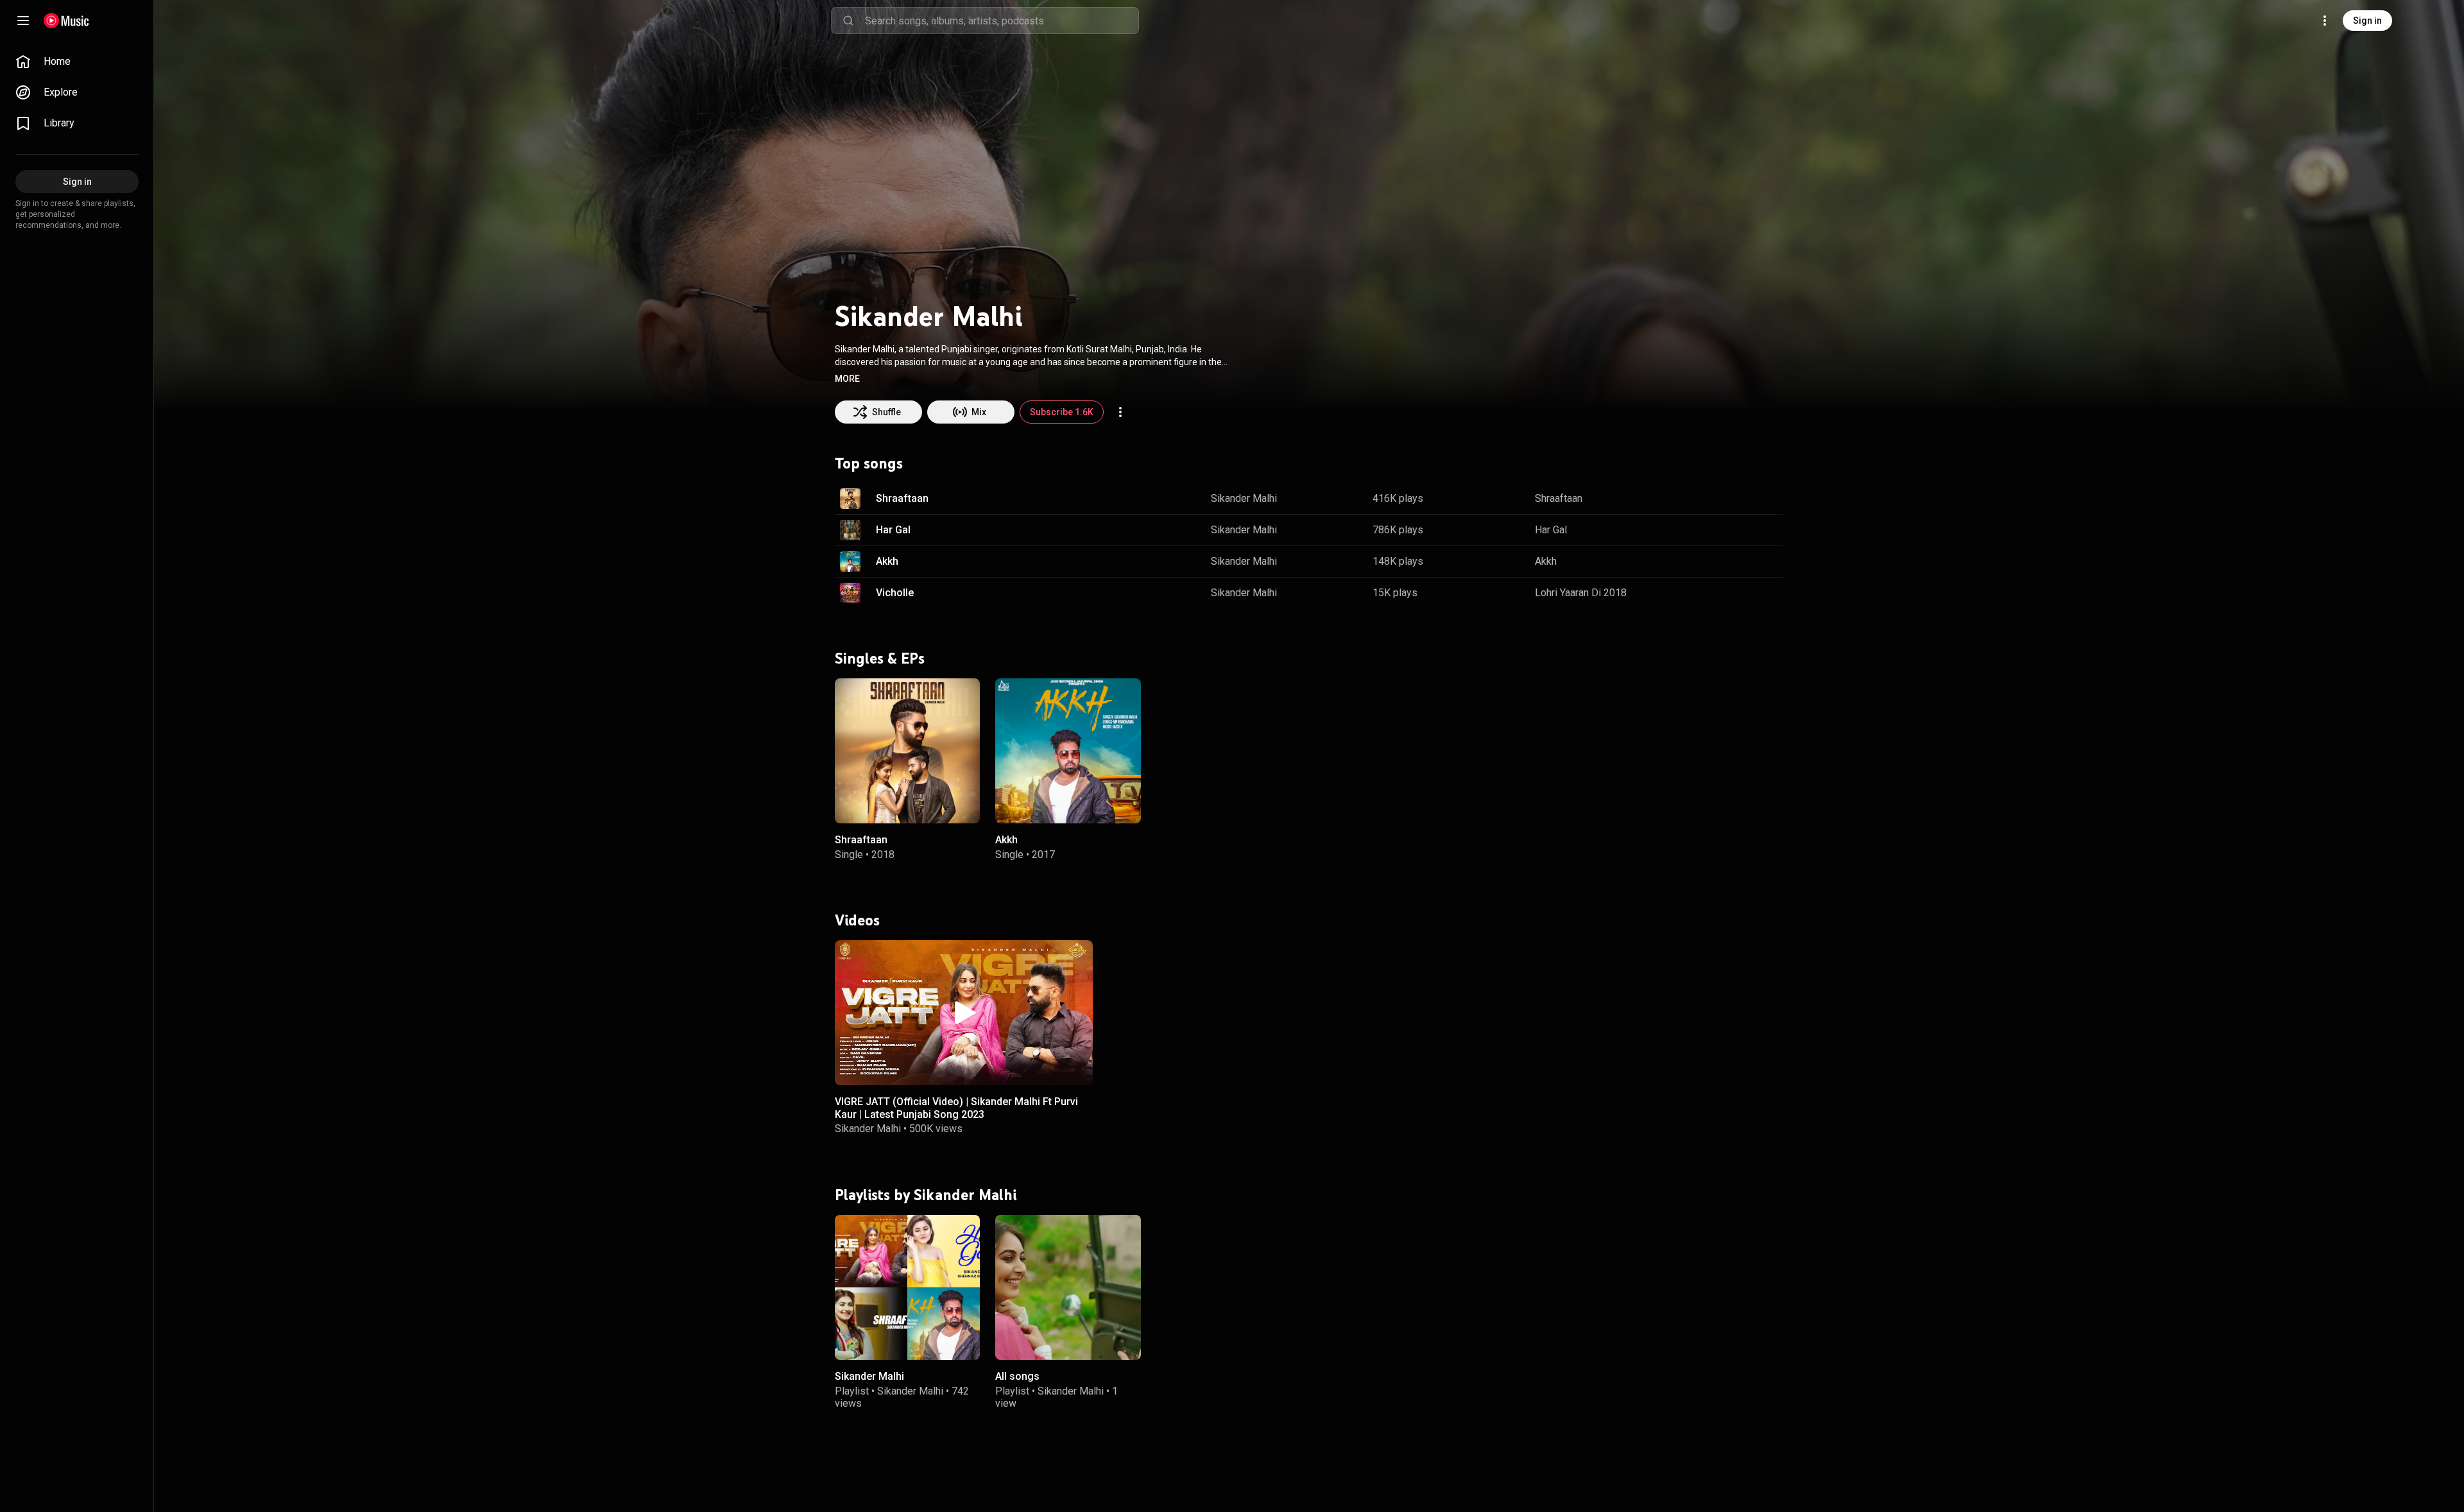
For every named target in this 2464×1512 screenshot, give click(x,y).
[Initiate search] (848, 21)
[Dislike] (1733, 499)
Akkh (887, 561)
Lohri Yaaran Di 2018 (1581, 593)
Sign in (2367, 21)
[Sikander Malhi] (907, 1287)
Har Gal (893, 530)
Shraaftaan (902, 498)
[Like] (1709, 499)
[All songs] (1068, 1287)
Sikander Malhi (1244, 498)
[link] (77, 62)
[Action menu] (1120, 412)
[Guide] (23, 21)
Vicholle (895, 593)
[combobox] (1002, 21)
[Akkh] (1068, 751)
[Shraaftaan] (907, 751)
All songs (1017, 1376)
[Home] (66, 21)
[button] (847, 379)
